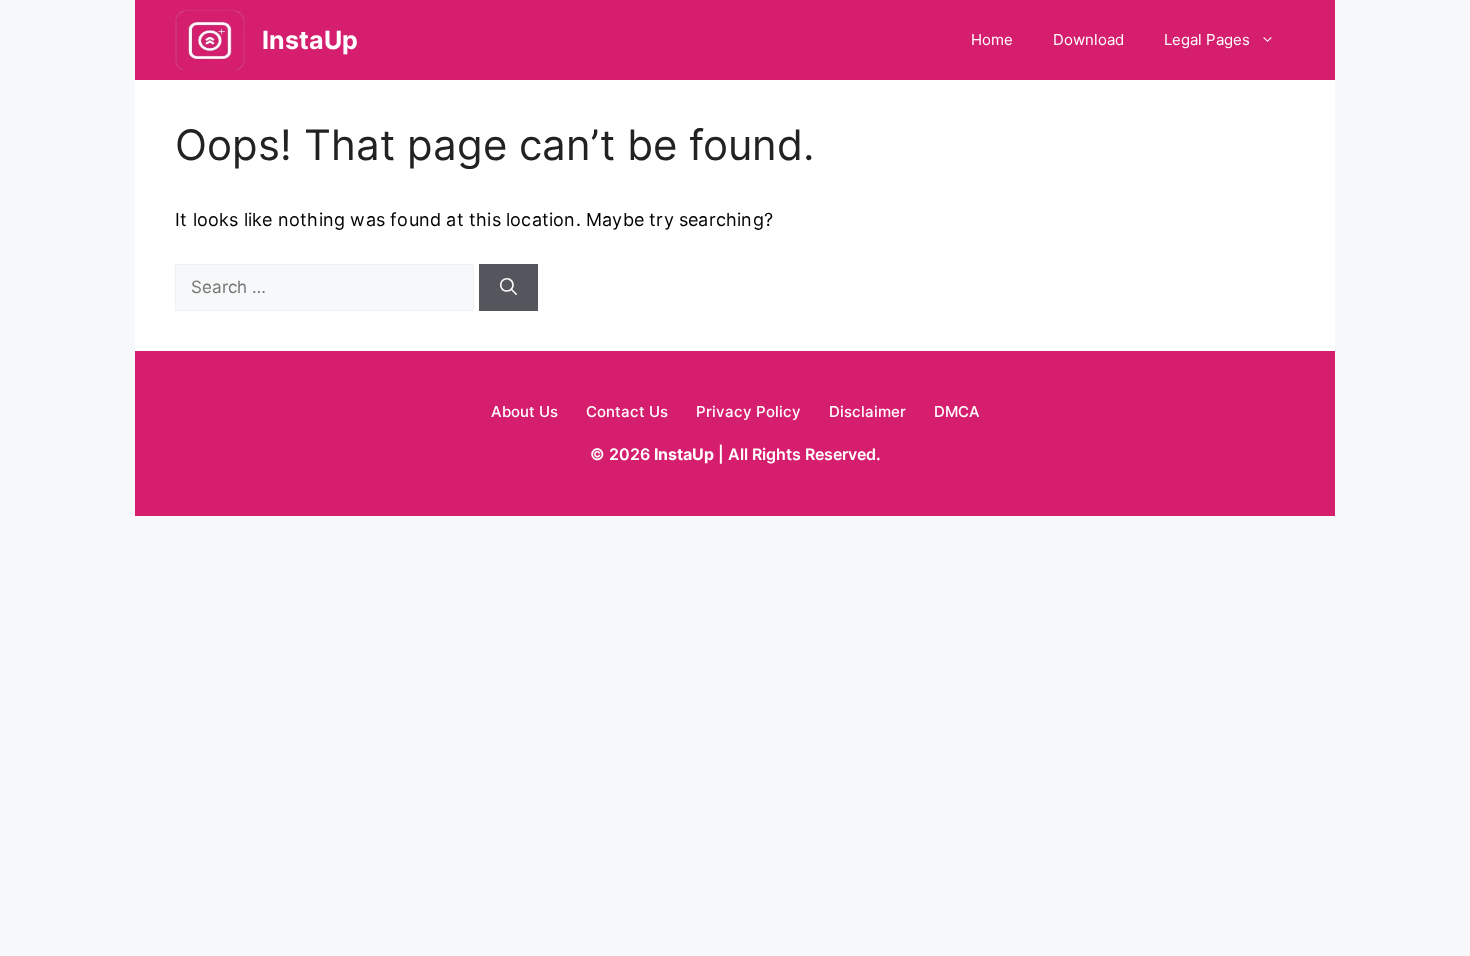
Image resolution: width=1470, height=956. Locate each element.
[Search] (508, 288)
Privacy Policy (748, 411)
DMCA (957, 411)
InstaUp (310, 40)
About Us (524, 411)
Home (992, 39)
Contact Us (627, 411)
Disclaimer (867, 411)
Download (1088, 39)
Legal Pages (1207, 39)
